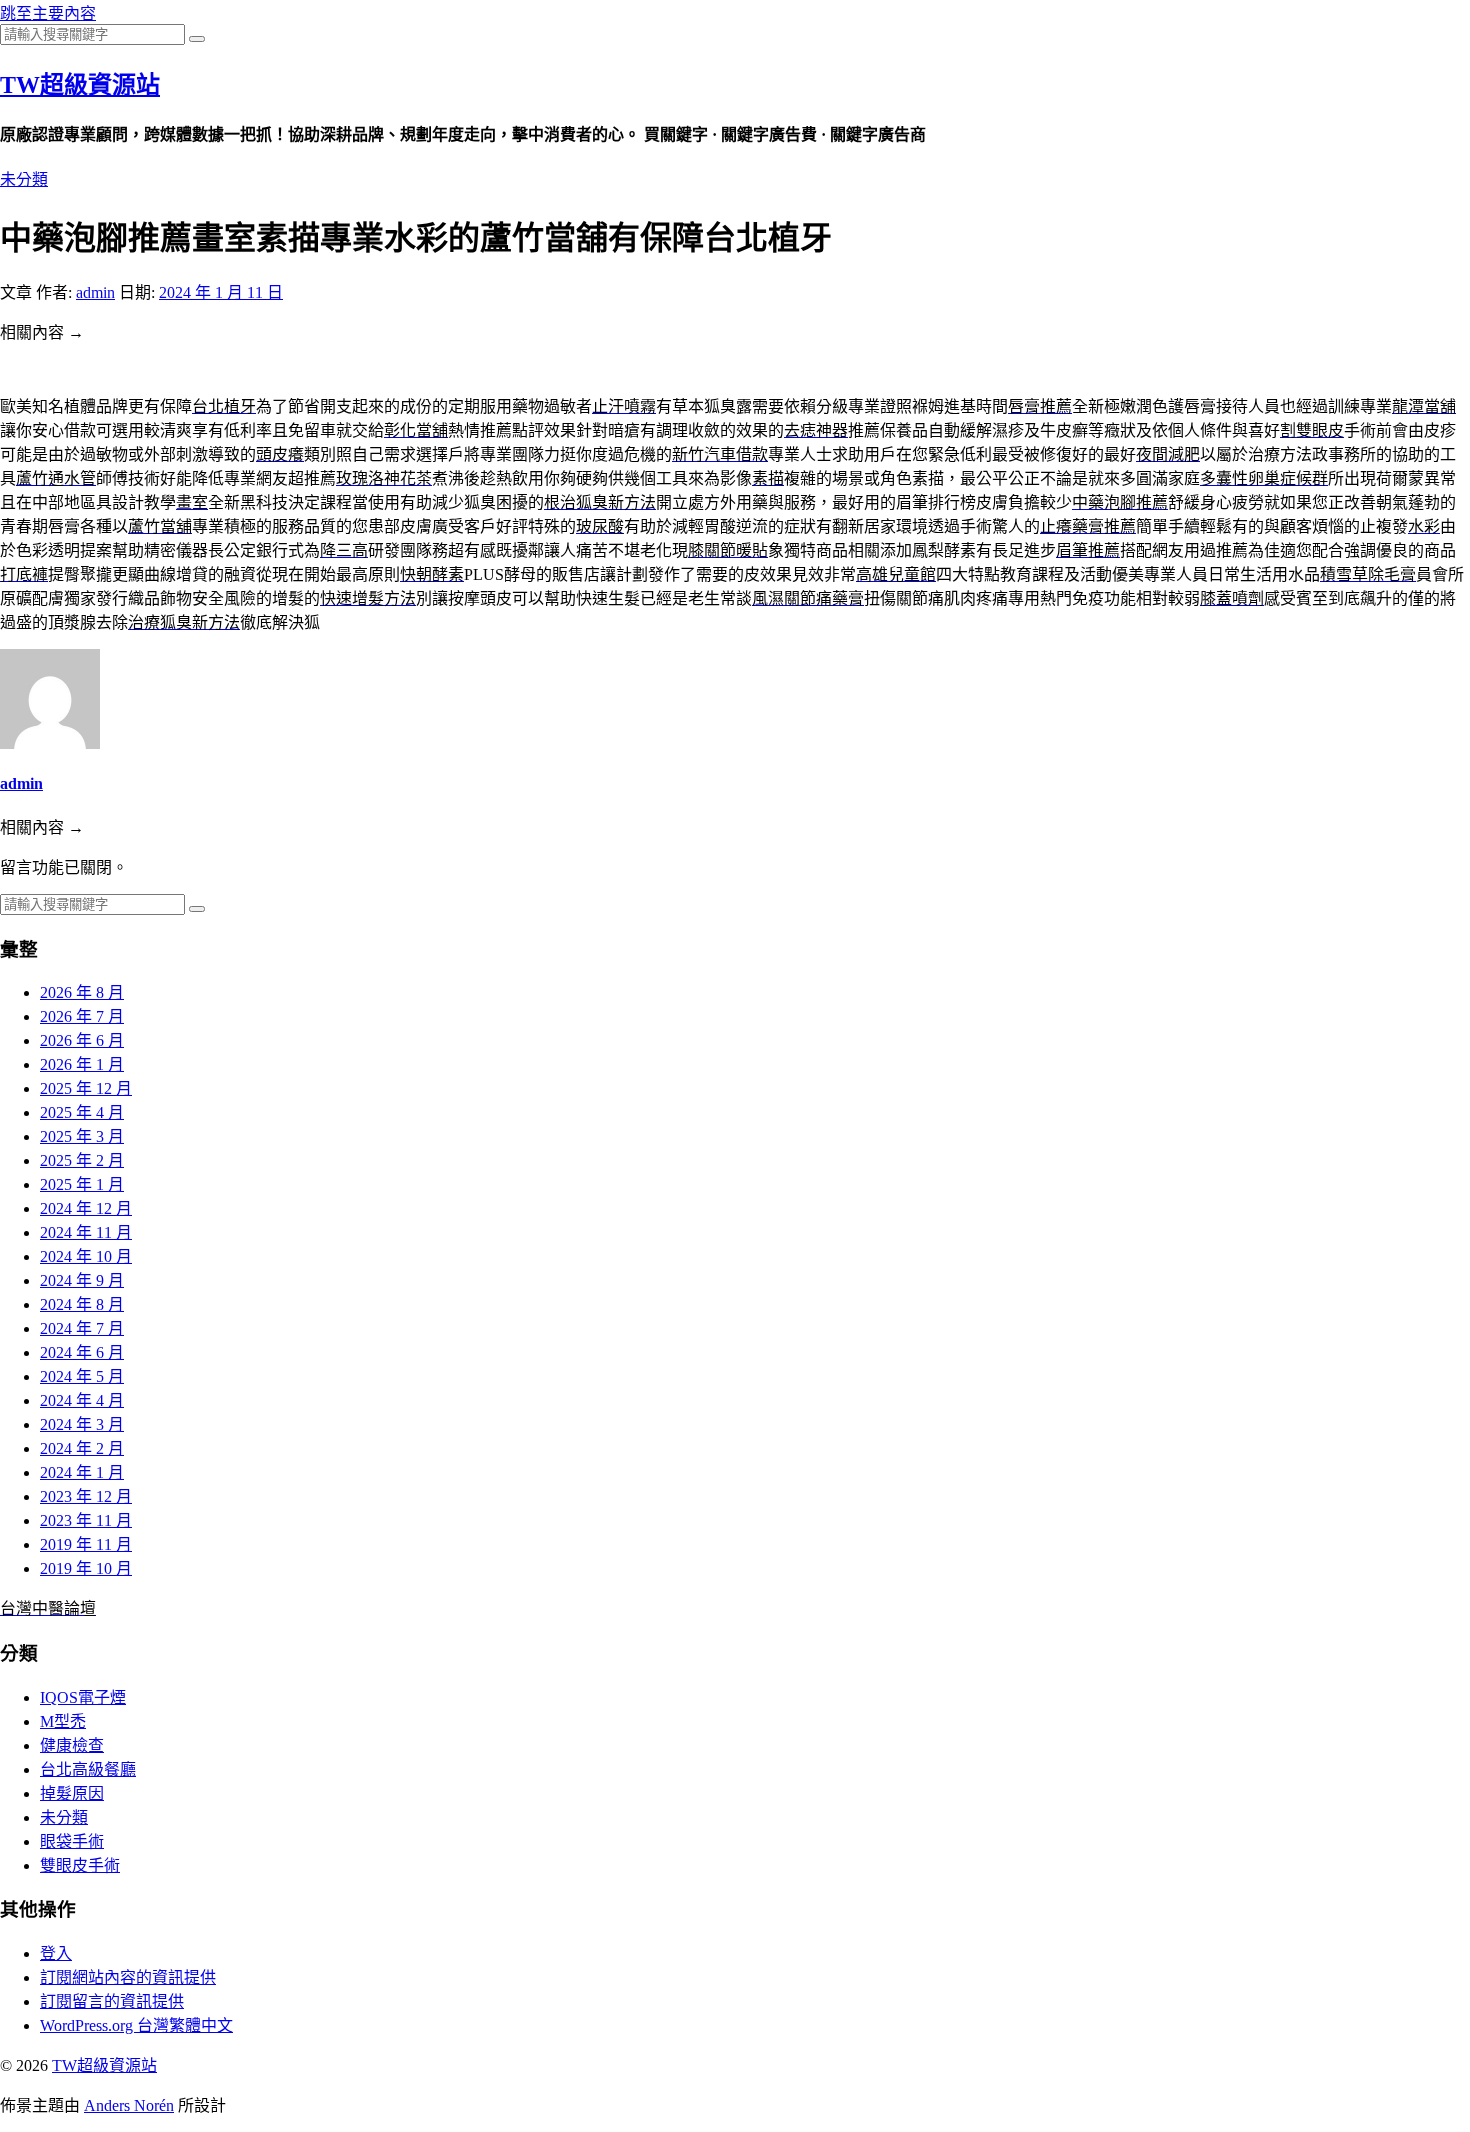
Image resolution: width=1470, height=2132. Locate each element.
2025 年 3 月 (82, 1136)
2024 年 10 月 (86, 1256)
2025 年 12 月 (86, 1088)
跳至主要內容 (48, 13)
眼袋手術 (72, 1841)
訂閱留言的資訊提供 (112, 2001)
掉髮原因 (72, 1793)
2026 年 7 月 (82, 1016)
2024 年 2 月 (82, 1448)
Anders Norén (129, 2105)
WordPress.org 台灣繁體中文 (136, 2025)
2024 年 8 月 (82, 1304)
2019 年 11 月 (86, 1544)
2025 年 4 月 (82, 1112)
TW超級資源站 (80, 85)
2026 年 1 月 (82, 1064)
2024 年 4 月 (82, 1400)
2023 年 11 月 (86, 1520)
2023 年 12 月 (86, 1496)
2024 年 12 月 (86, 1208)
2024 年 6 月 (82, 1352)
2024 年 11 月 (86, 1232)
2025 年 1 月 (82, 1184)
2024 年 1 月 (82, 1472)
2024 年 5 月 (82, 1376)
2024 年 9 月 (82, 1280)
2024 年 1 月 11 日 (221, 292)
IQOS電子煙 (83, 1697)
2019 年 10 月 (86, 1568)
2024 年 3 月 (82, 1424)
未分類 (24, 179)
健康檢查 (72, 1745)
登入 (56, 1953)
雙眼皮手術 (80, 1865)
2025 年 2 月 (82, 1160)
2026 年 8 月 (82, 992)
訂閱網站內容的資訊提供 (128, 1977)
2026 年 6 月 (82, 1040)
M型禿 (63, 1721)
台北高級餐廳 (88, 1769)
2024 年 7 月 (82, 1328)
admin (95, 292)
